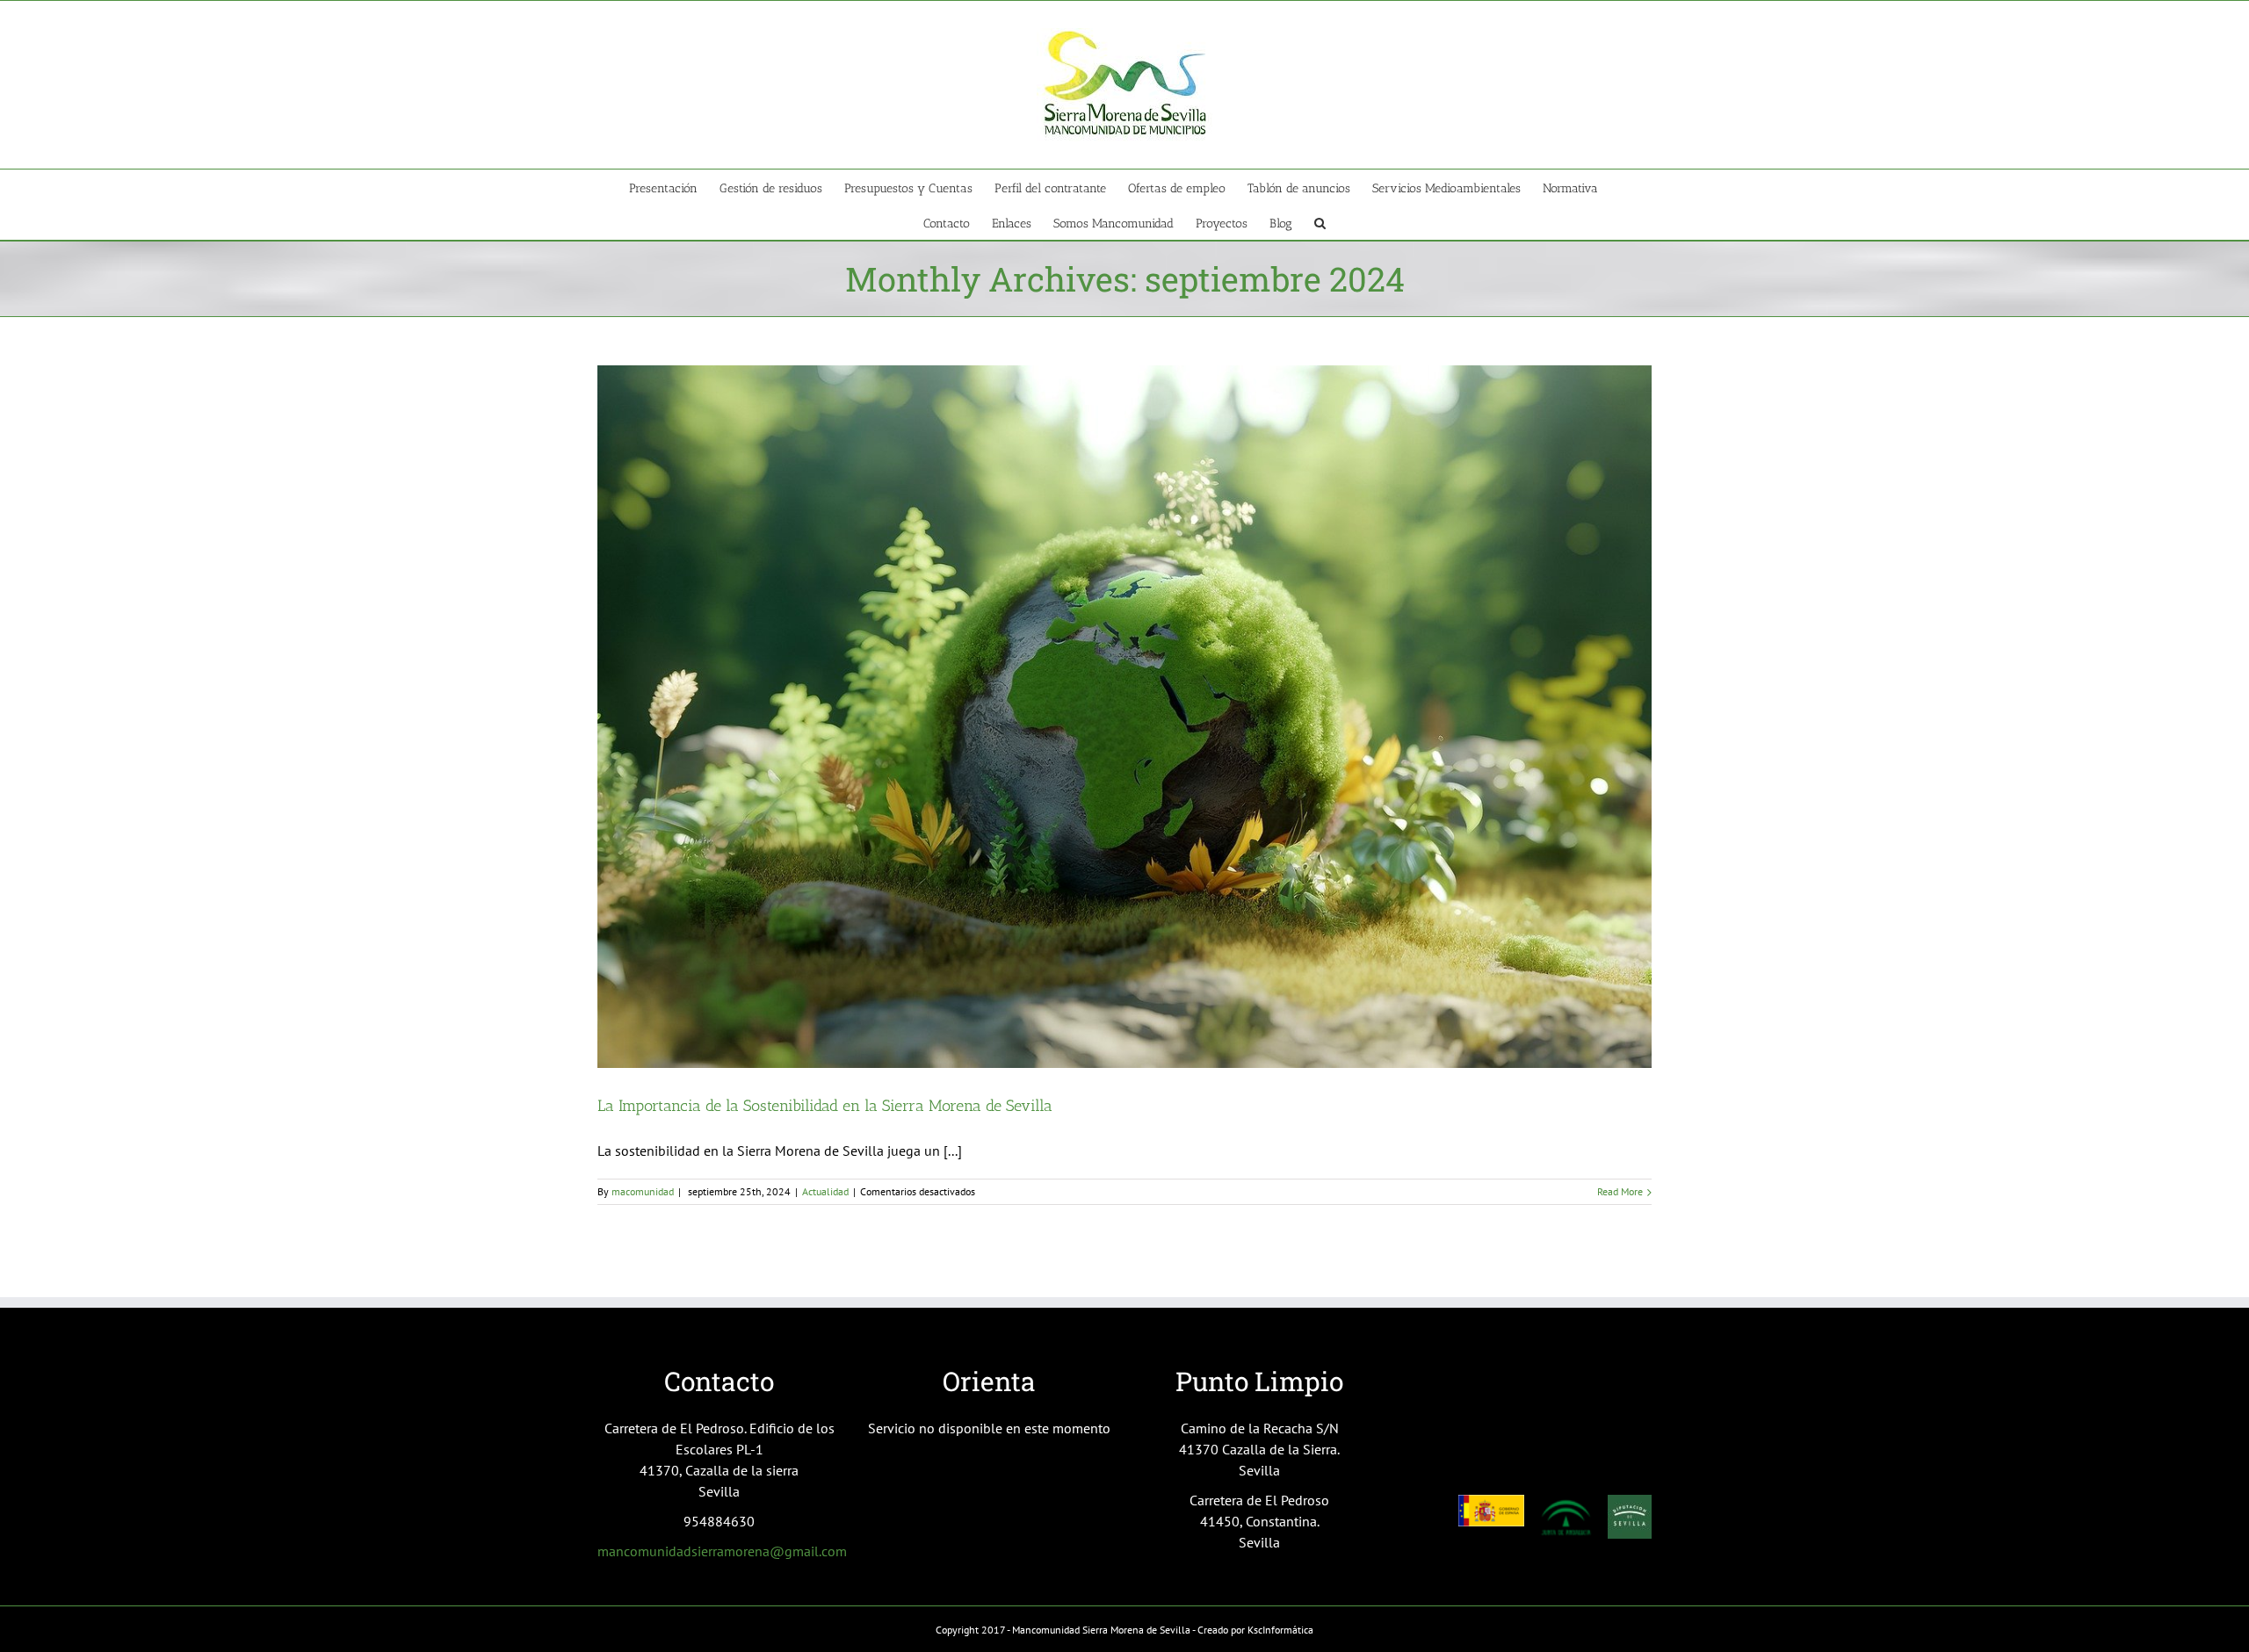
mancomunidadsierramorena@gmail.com (722, 1551)
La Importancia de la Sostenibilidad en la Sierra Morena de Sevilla (825, 1106)
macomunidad (643, 1191)
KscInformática (1280, 1630)
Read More (1620, 1191)
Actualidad (825, 1191)
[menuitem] (674, 187)
